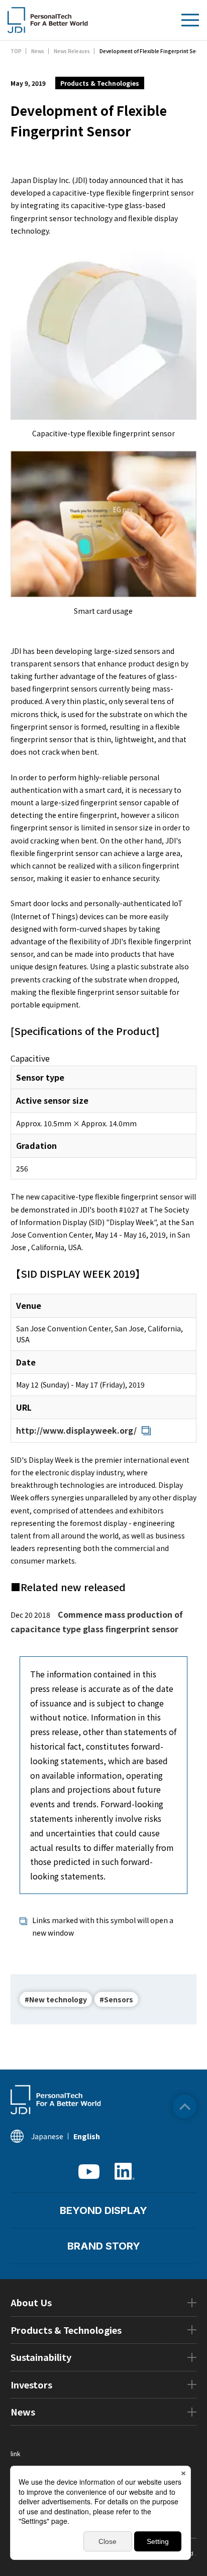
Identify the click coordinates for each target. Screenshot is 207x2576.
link (15, 2453)
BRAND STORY (104, 2246)
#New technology (56, 1999)
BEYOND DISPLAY (103, 2210)
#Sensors (116, 1999)
